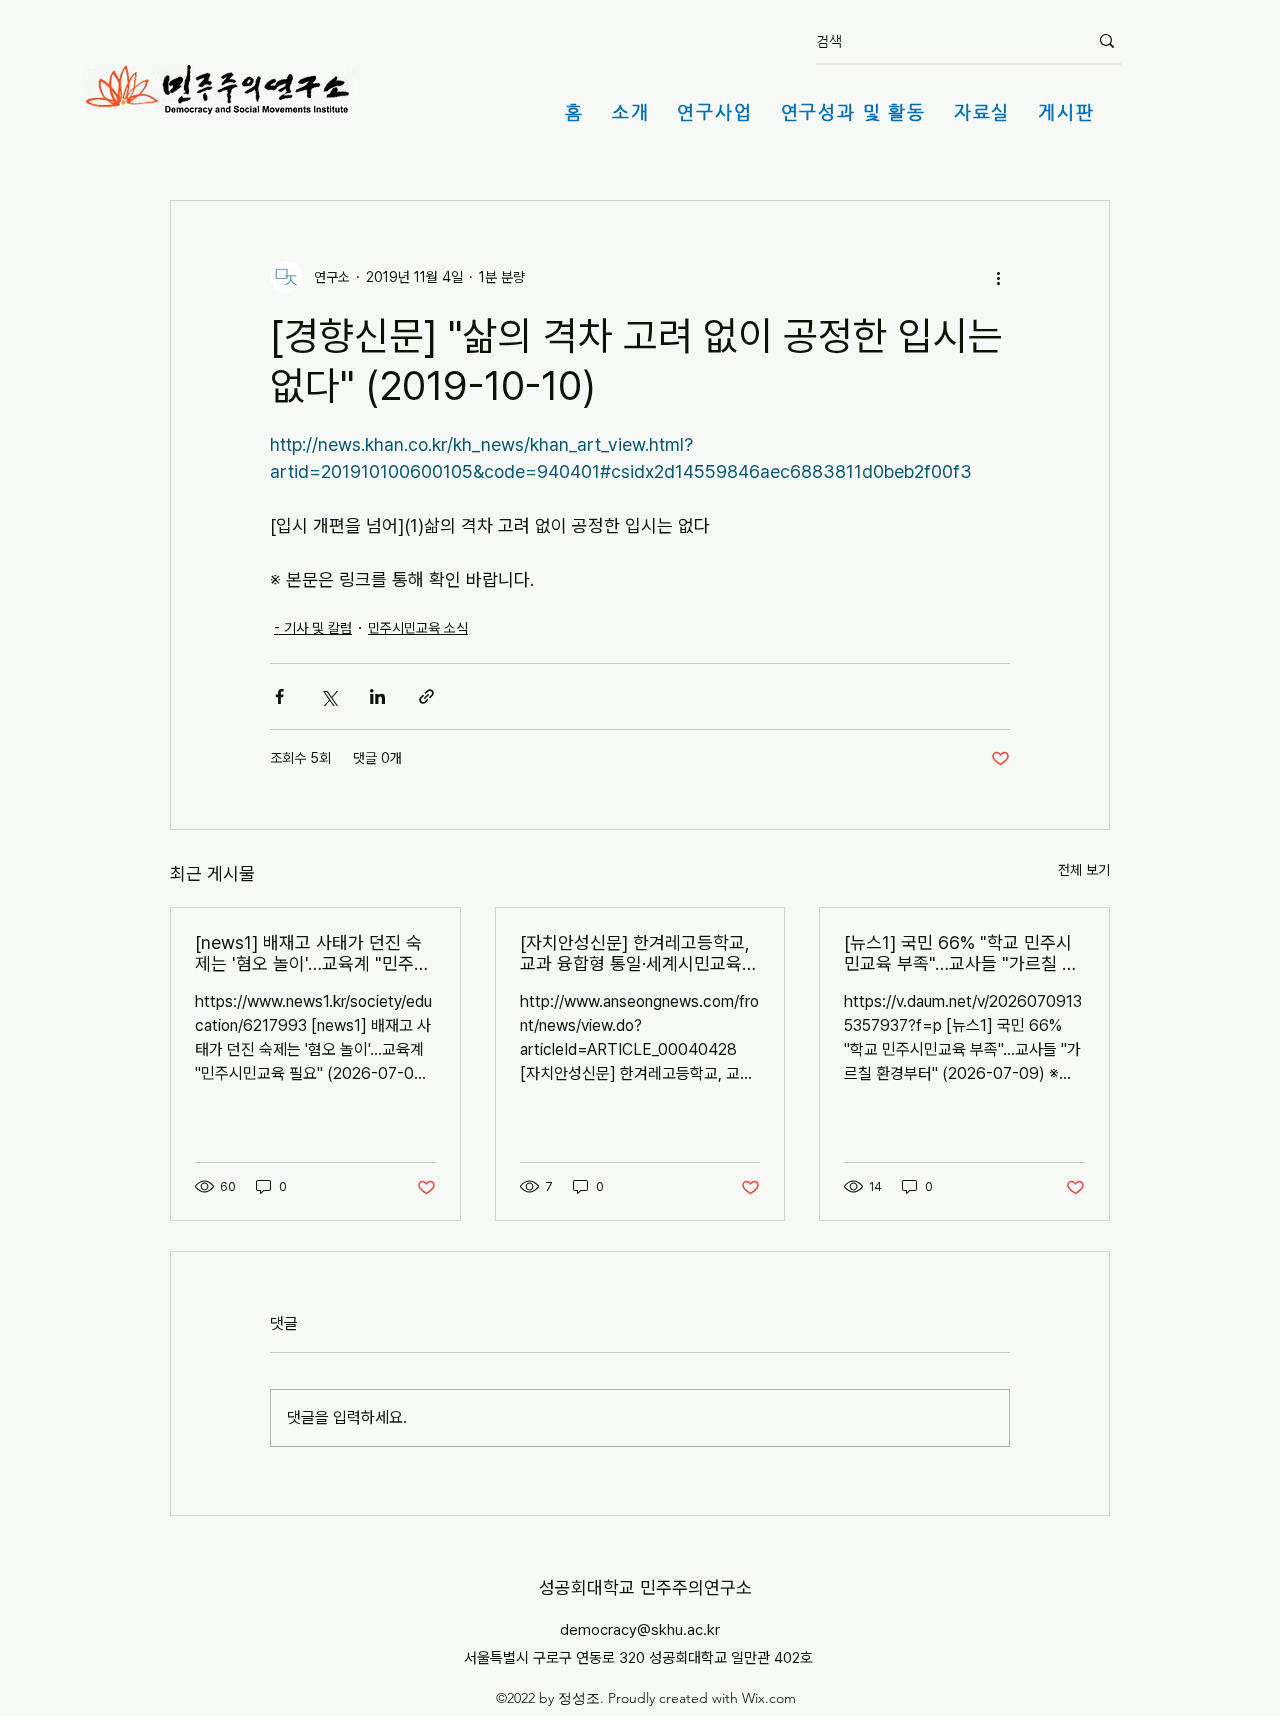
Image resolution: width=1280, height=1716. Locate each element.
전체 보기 (1084, 870)
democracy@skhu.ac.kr (640, 1630)
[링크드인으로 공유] (377, 696)
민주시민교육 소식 (418, 628)
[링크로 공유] (426, 696)
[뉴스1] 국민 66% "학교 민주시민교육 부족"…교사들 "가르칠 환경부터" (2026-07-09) (961, 953)
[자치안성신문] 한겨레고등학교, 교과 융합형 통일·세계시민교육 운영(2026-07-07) (635, 953)
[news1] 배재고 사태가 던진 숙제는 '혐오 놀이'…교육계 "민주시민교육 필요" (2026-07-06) (312, 953)
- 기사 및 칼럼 (313, 628)
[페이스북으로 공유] (279, 696)
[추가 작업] (998, 277)
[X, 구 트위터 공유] (328, 696)
